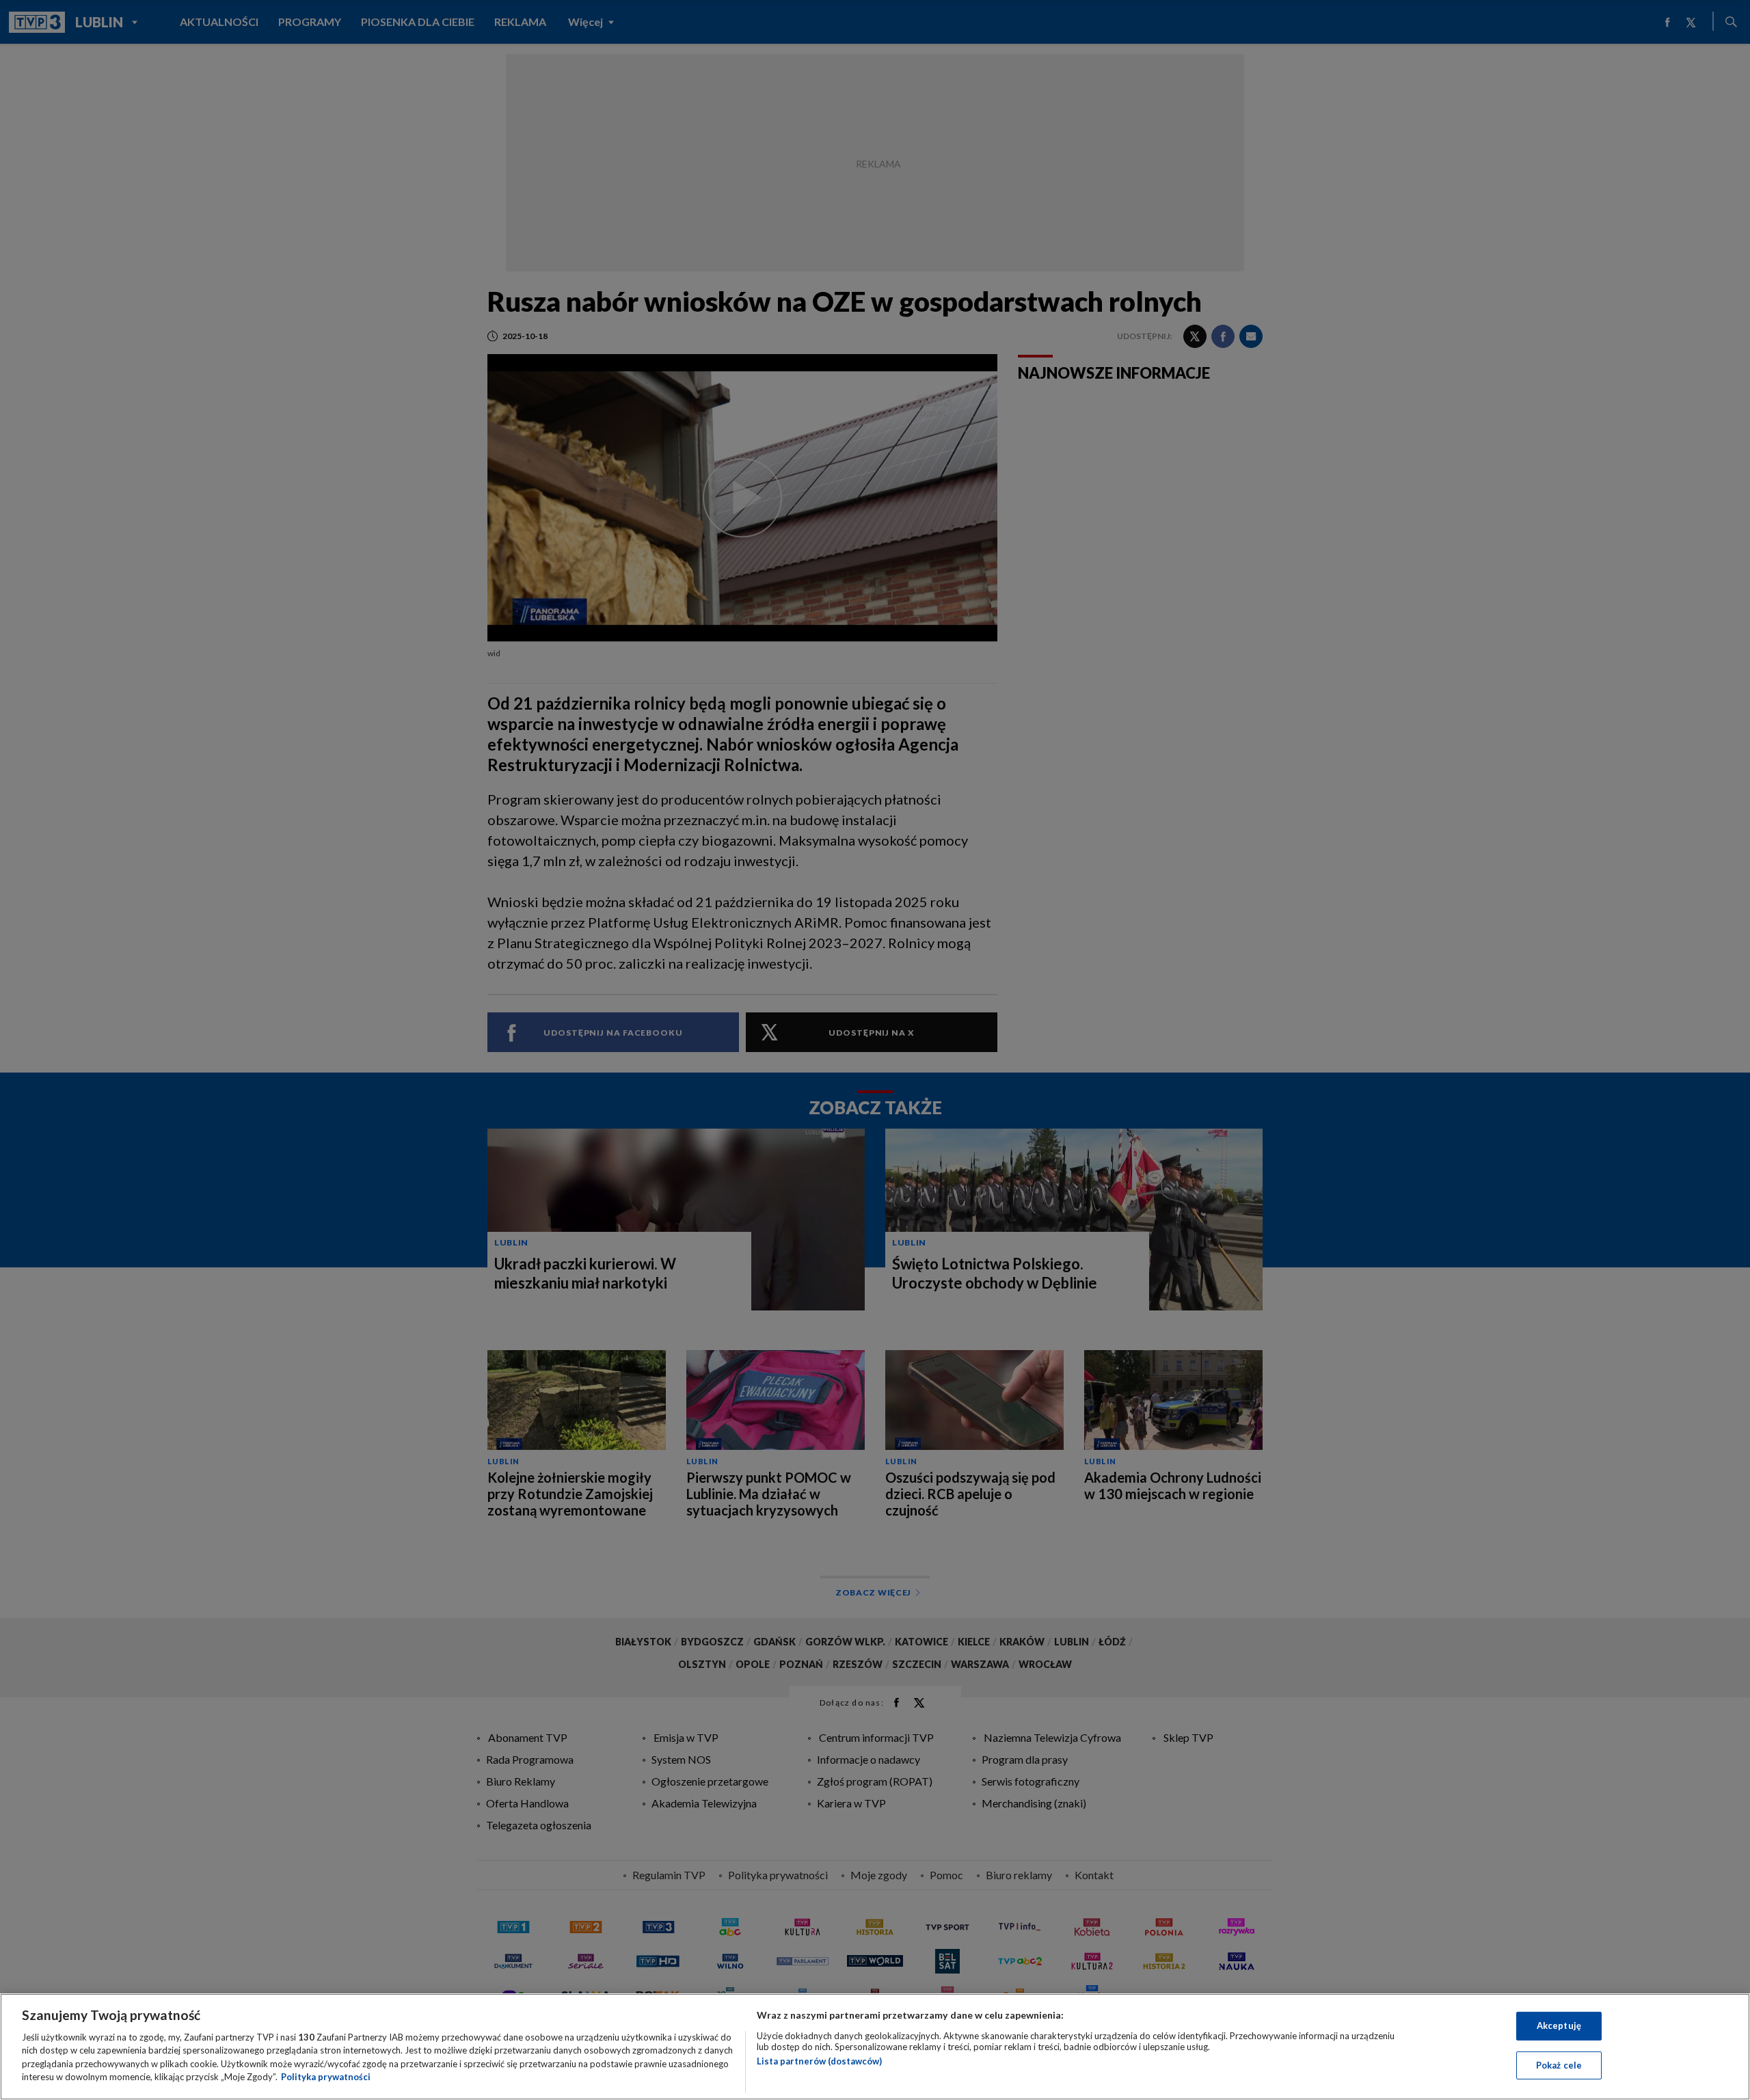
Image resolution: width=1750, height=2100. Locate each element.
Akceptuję (1559, 2025)
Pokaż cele (1559, 2064)
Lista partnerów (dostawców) (819, 2061)
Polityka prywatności (326, 2077)
